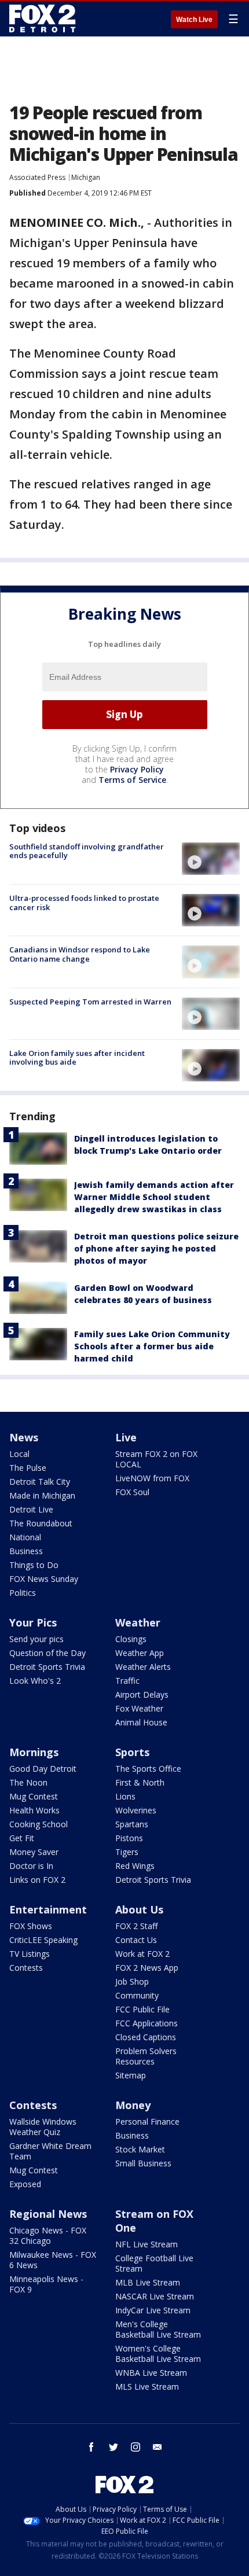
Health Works (34, 1810)
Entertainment (48, 1909)
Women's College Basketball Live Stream (158, 2354)
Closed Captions (146, 2037)
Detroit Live (31, 1509)
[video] (211, 859)
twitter (113, 2447)
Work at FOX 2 (142, 1954)
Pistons (129, 1838)
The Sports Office (148, 1769)
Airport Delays (142, 1694)
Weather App (140, 1653)
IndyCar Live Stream (153, 2310)
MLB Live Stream (148, 2282)
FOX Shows (31, 1926)
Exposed (25, 2184)
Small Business (143, 2163)
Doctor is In (31, 1866)
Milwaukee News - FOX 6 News (53, 2260)
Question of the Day (47, 1653)
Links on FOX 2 (37, 1880)
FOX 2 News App (147, 1968)
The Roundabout (41, 1523)
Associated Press (37, 177)
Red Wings (135, 1866)
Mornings (34, 1752)
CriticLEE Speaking (43, 1940)
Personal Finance (147, 2121)
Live (126, 1437)
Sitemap (131, 2075)
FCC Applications (147, 2023)
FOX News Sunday (44, 1579)
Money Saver (34, 1852)
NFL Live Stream (147, 2244)
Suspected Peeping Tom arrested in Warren (90, 1002)
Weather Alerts (143, 1667)
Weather (138, 1622)
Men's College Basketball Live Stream (158, 2329)
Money (133, 2105)
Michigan (86, 177)
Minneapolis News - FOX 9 (46, 2284)
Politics (23, 1593)
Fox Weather (139, 1708)
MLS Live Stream (147, 2387)
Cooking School (39, 1824)
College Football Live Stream (154, 2263)
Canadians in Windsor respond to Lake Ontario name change (80, 954)
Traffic (127, 1681)
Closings (131, 1639)
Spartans (132, 1824)
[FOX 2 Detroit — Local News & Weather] (43, 19)
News (24, 1437)
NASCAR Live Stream (155, 2296)
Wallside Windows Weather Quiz (43, 2127)
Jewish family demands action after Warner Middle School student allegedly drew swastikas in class (154, 1197)
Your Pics (33, 1622)
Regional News (48, 2214)
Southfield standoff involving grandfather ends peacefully (87, 851)
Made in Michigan (42, 1495)
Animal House (141, 1722)
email (158, 2447)
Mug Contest (34, 1796)
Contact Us (136, 1940)
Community (137, 1995)
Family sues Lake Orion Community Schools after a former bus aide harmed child (152, 1346)
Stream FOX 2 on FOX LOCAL (156, 1459)
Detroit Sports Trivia (47, 1667)
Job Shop (132, 1981)
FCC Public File (142, 2009)
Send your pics (36, 1639)
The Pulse (28, 1468)
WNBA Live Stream (151, 2373)
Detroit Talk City (40, 1482)
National (25, 1537)
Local (19, 1454)
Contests (26, 1968)
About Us (139, 1909)
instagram (136, 2447)
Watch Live (194, 20)
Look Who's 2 (35, 1681)
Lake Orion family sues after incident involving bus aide (77, 1058)
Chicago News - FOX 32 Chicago (48, 2235)
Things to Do (34, 1565)
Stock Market (140, 2149)
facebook (91, 2447)
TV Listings (30, 1954)
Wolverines (136, 1810)
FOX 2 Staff (136, 1926)
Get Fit (22, 1838)
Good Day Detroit (43, 1769)
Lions (125, 1796)
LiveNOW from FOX (152, 1478)
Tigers (127, 1852)
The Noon (28, 1782)
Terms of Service (132, 780)
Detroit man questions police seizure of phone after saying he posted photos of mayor (156, 1248)
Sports (132, 1752)
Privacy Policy (137, 769)
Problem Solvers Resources (146, 2056)
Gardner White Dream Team (50, 2151)
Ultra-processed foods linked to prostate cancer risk (84, 903)
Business (26, 1551)
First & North (140, 1782)
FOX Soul (132, 1492)
